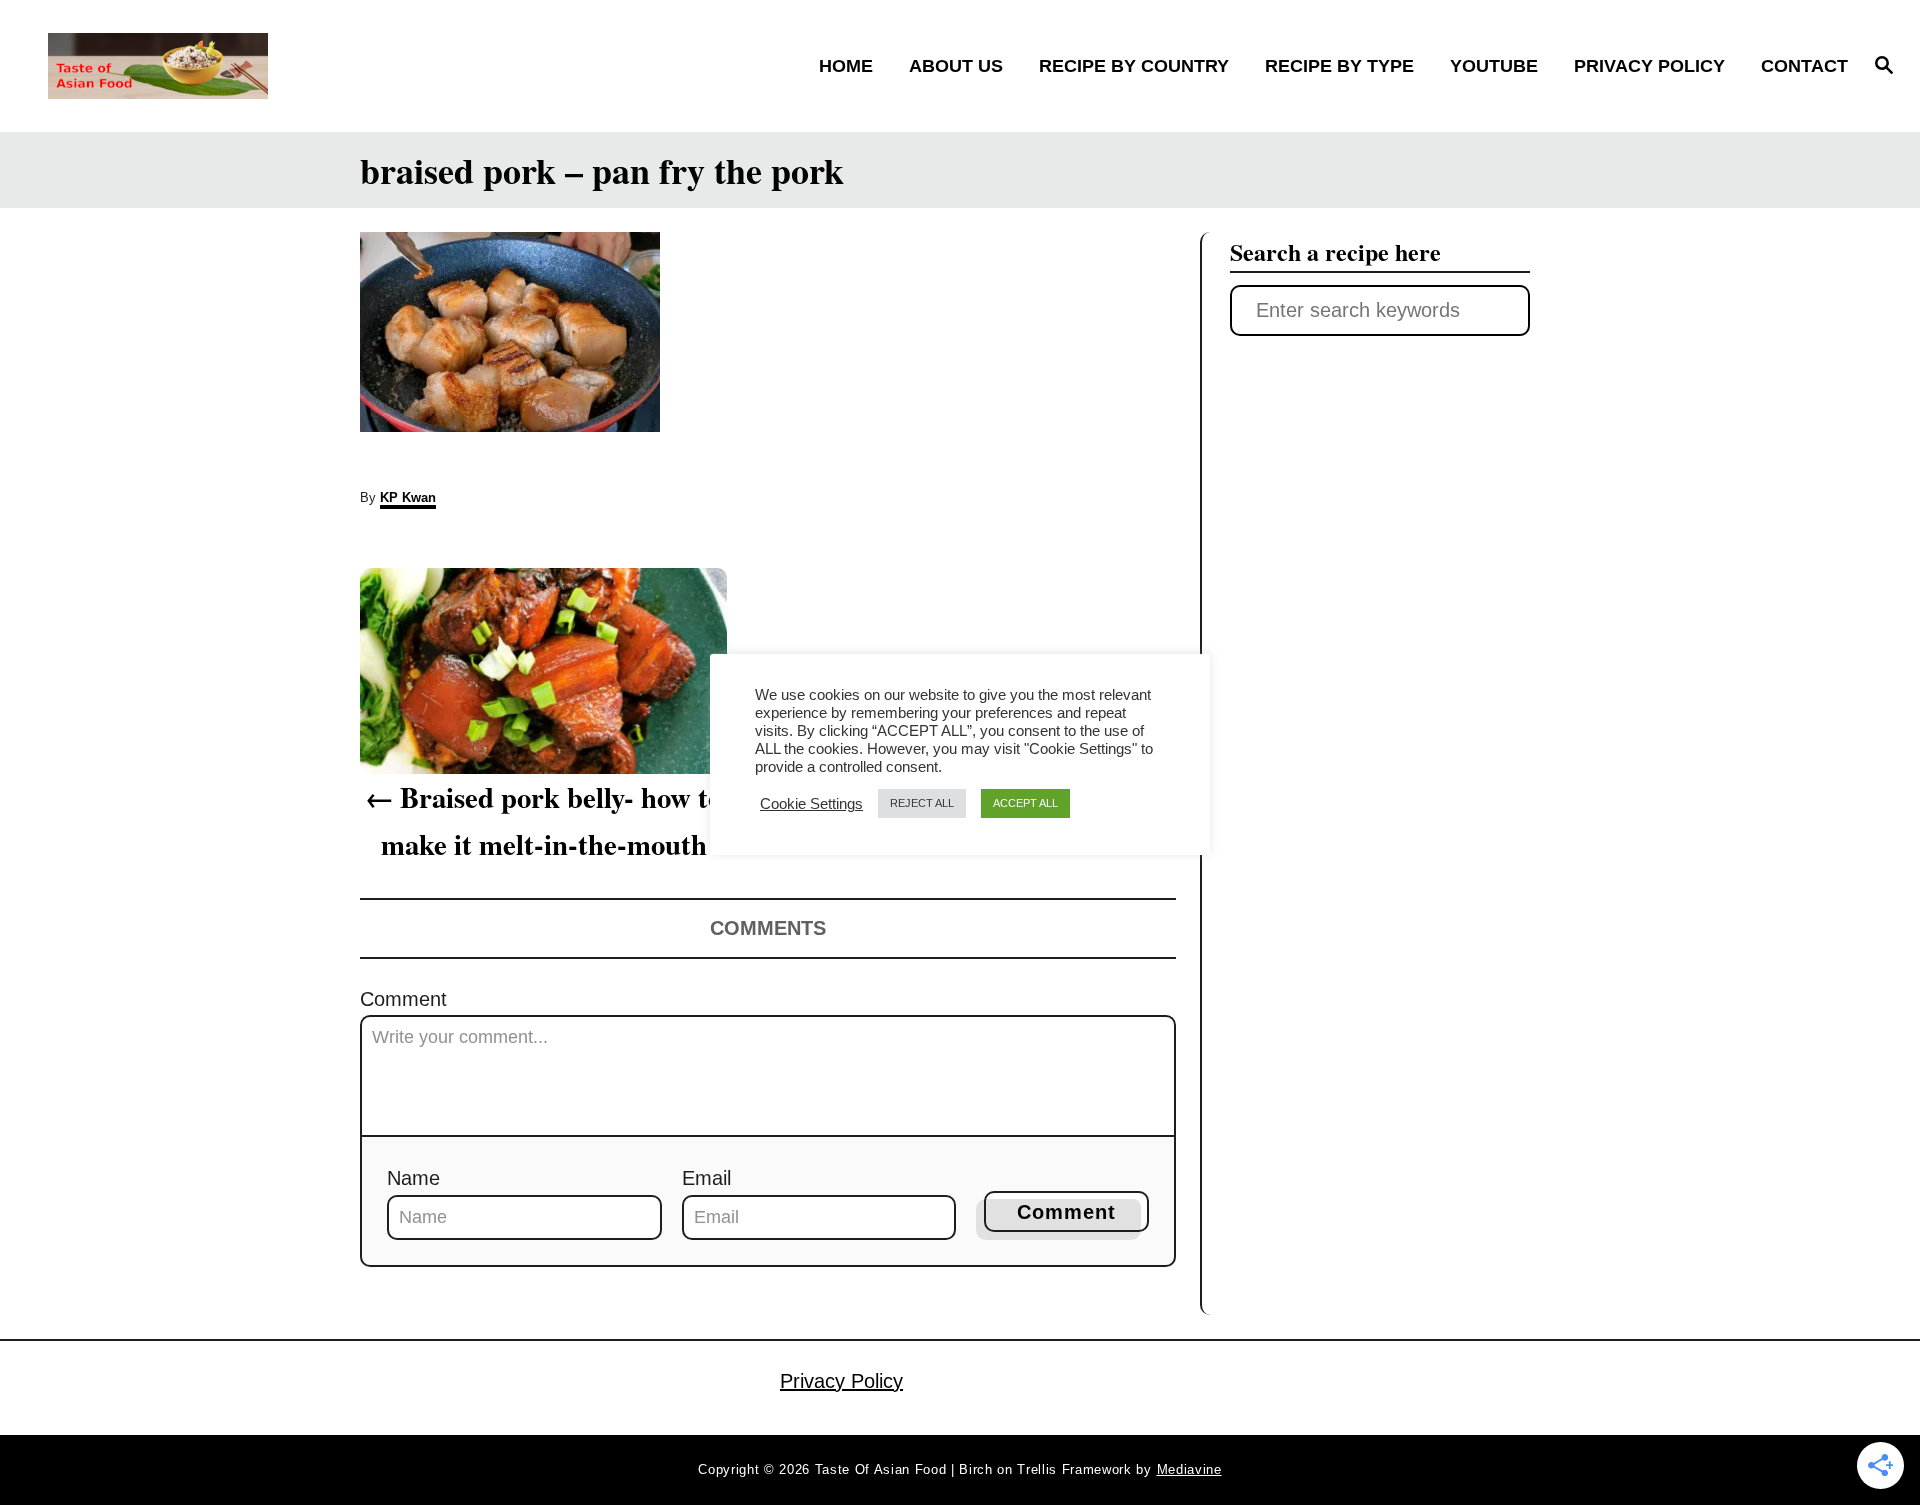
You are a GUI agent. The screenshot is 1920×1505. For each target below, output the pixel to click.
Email (706, 1178)
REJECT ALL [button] (922, 803)
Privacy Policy (841, 1381)
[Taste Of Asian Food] (271, 66)
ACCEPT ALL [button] (1025, 803)
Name (413, 1178)
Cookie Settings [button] (811, 804)
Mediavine (1189, 1469)
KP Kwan (408, 497)
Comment (403, 999)
